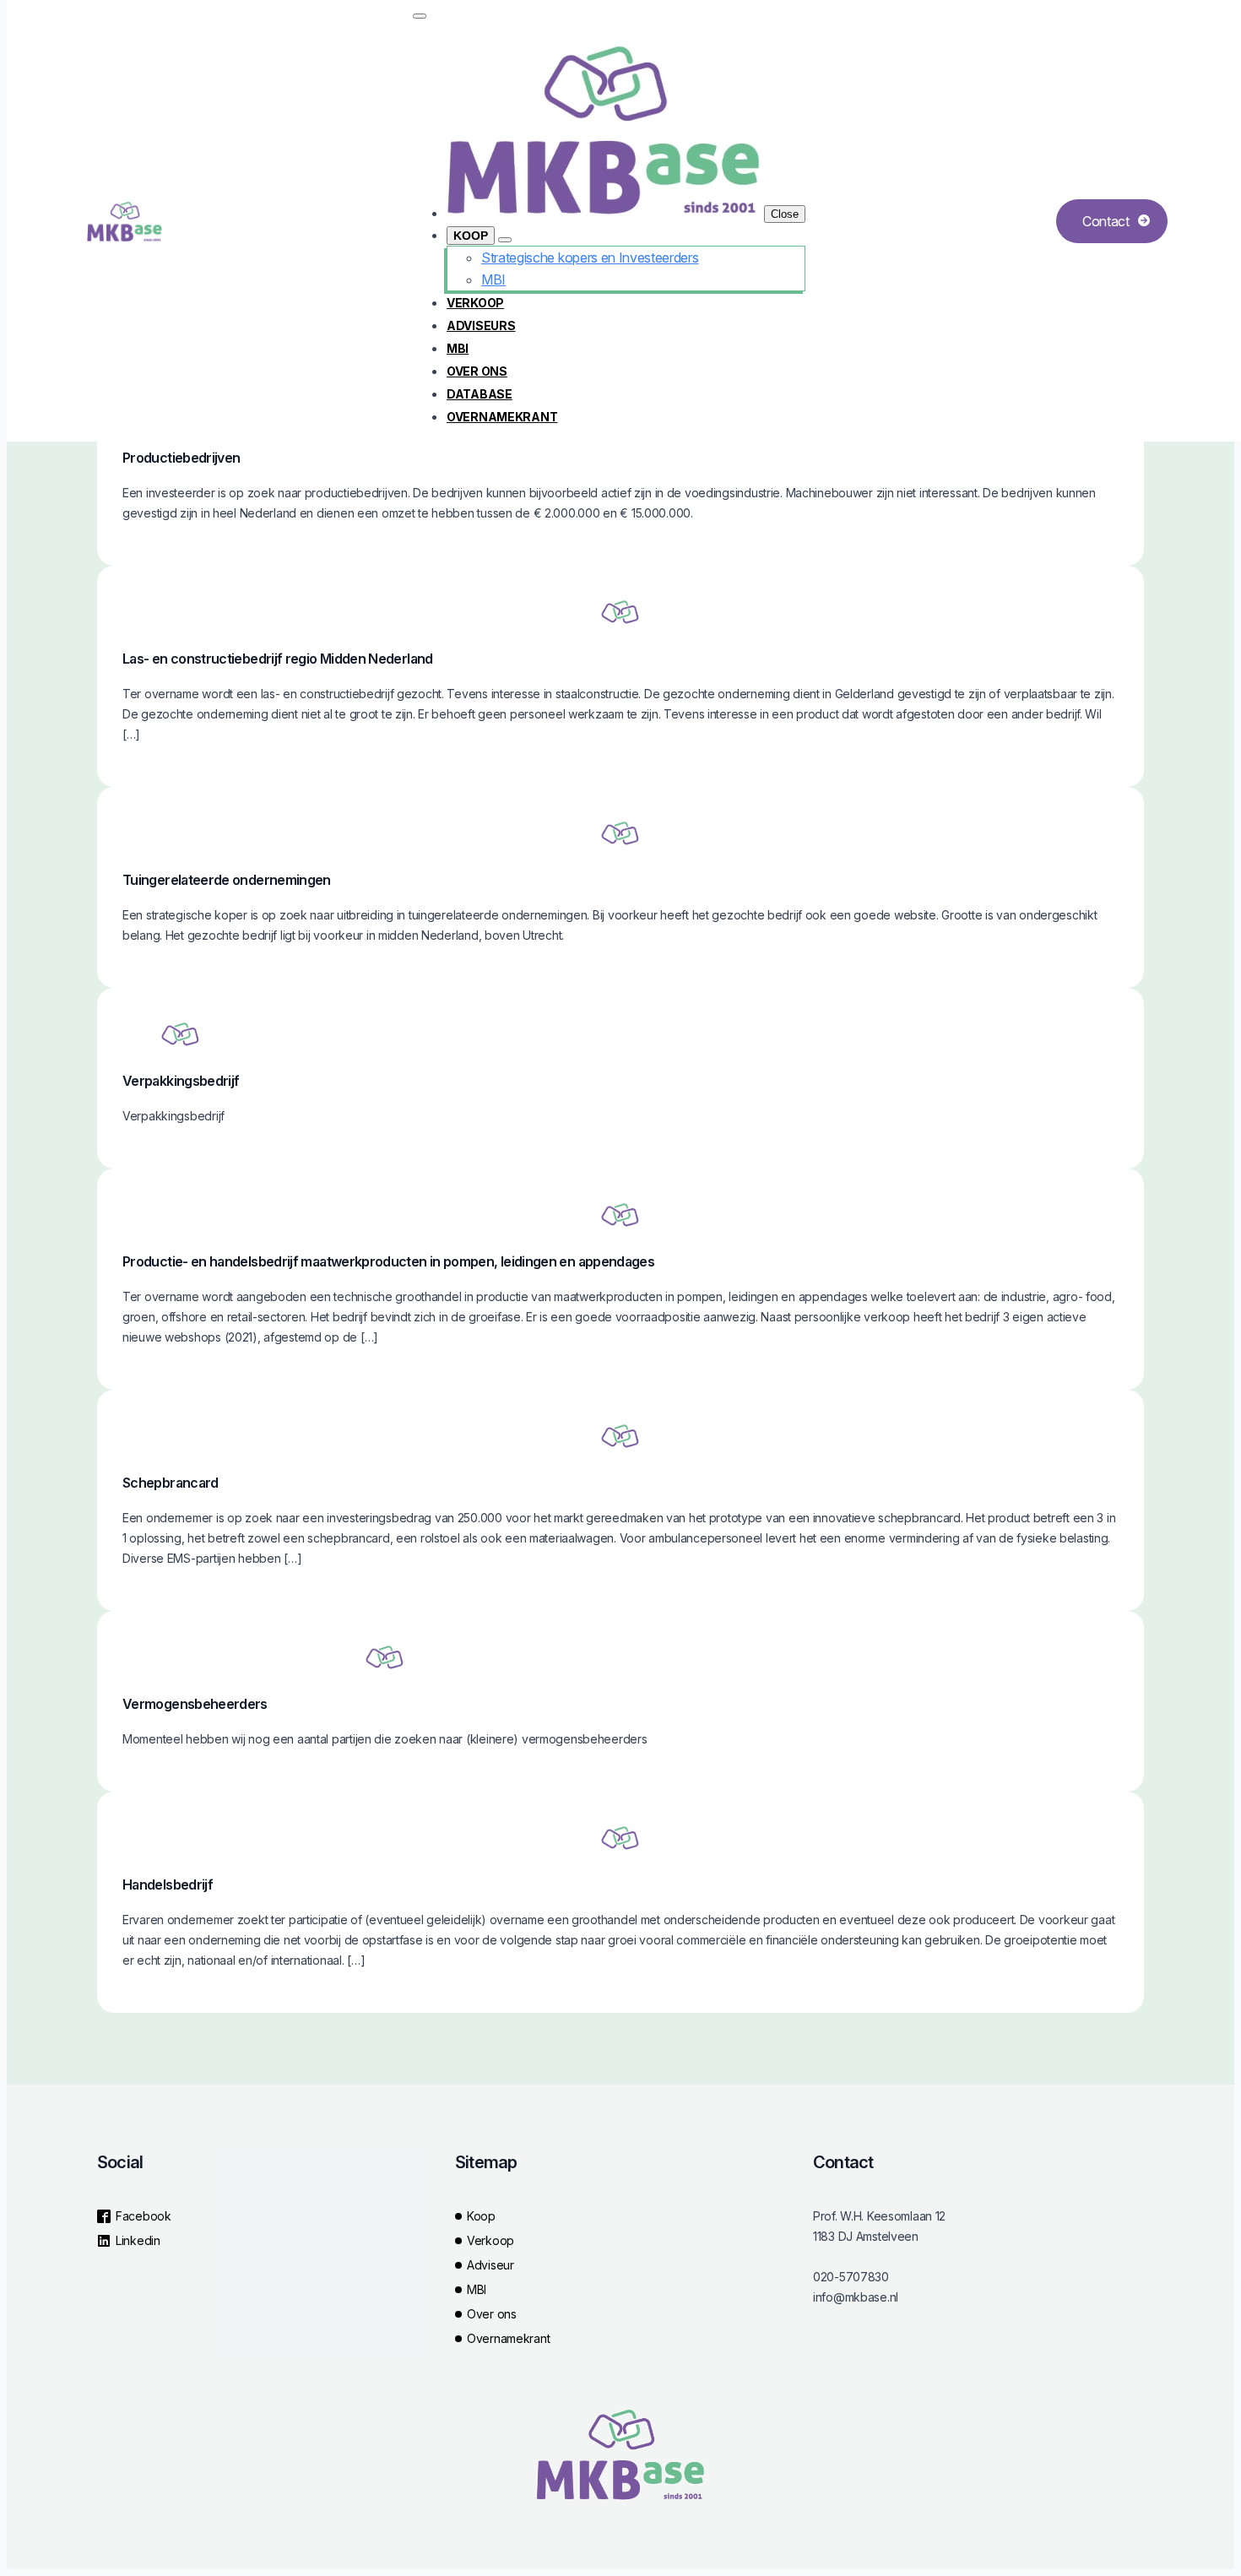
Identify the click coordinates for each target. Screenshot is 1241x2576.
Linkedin (138, 2240)
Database (480, 394)
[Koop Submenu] (505, 240)
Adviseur (490, 2265)
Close (785, 214)
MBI (458, 348)
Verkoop (475, 303)
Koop (471, 236)
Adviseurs (481, 325)
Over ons (477, 371)
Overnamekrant (502, 417)
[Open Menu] (420, 16)
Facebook (144, 2216)
